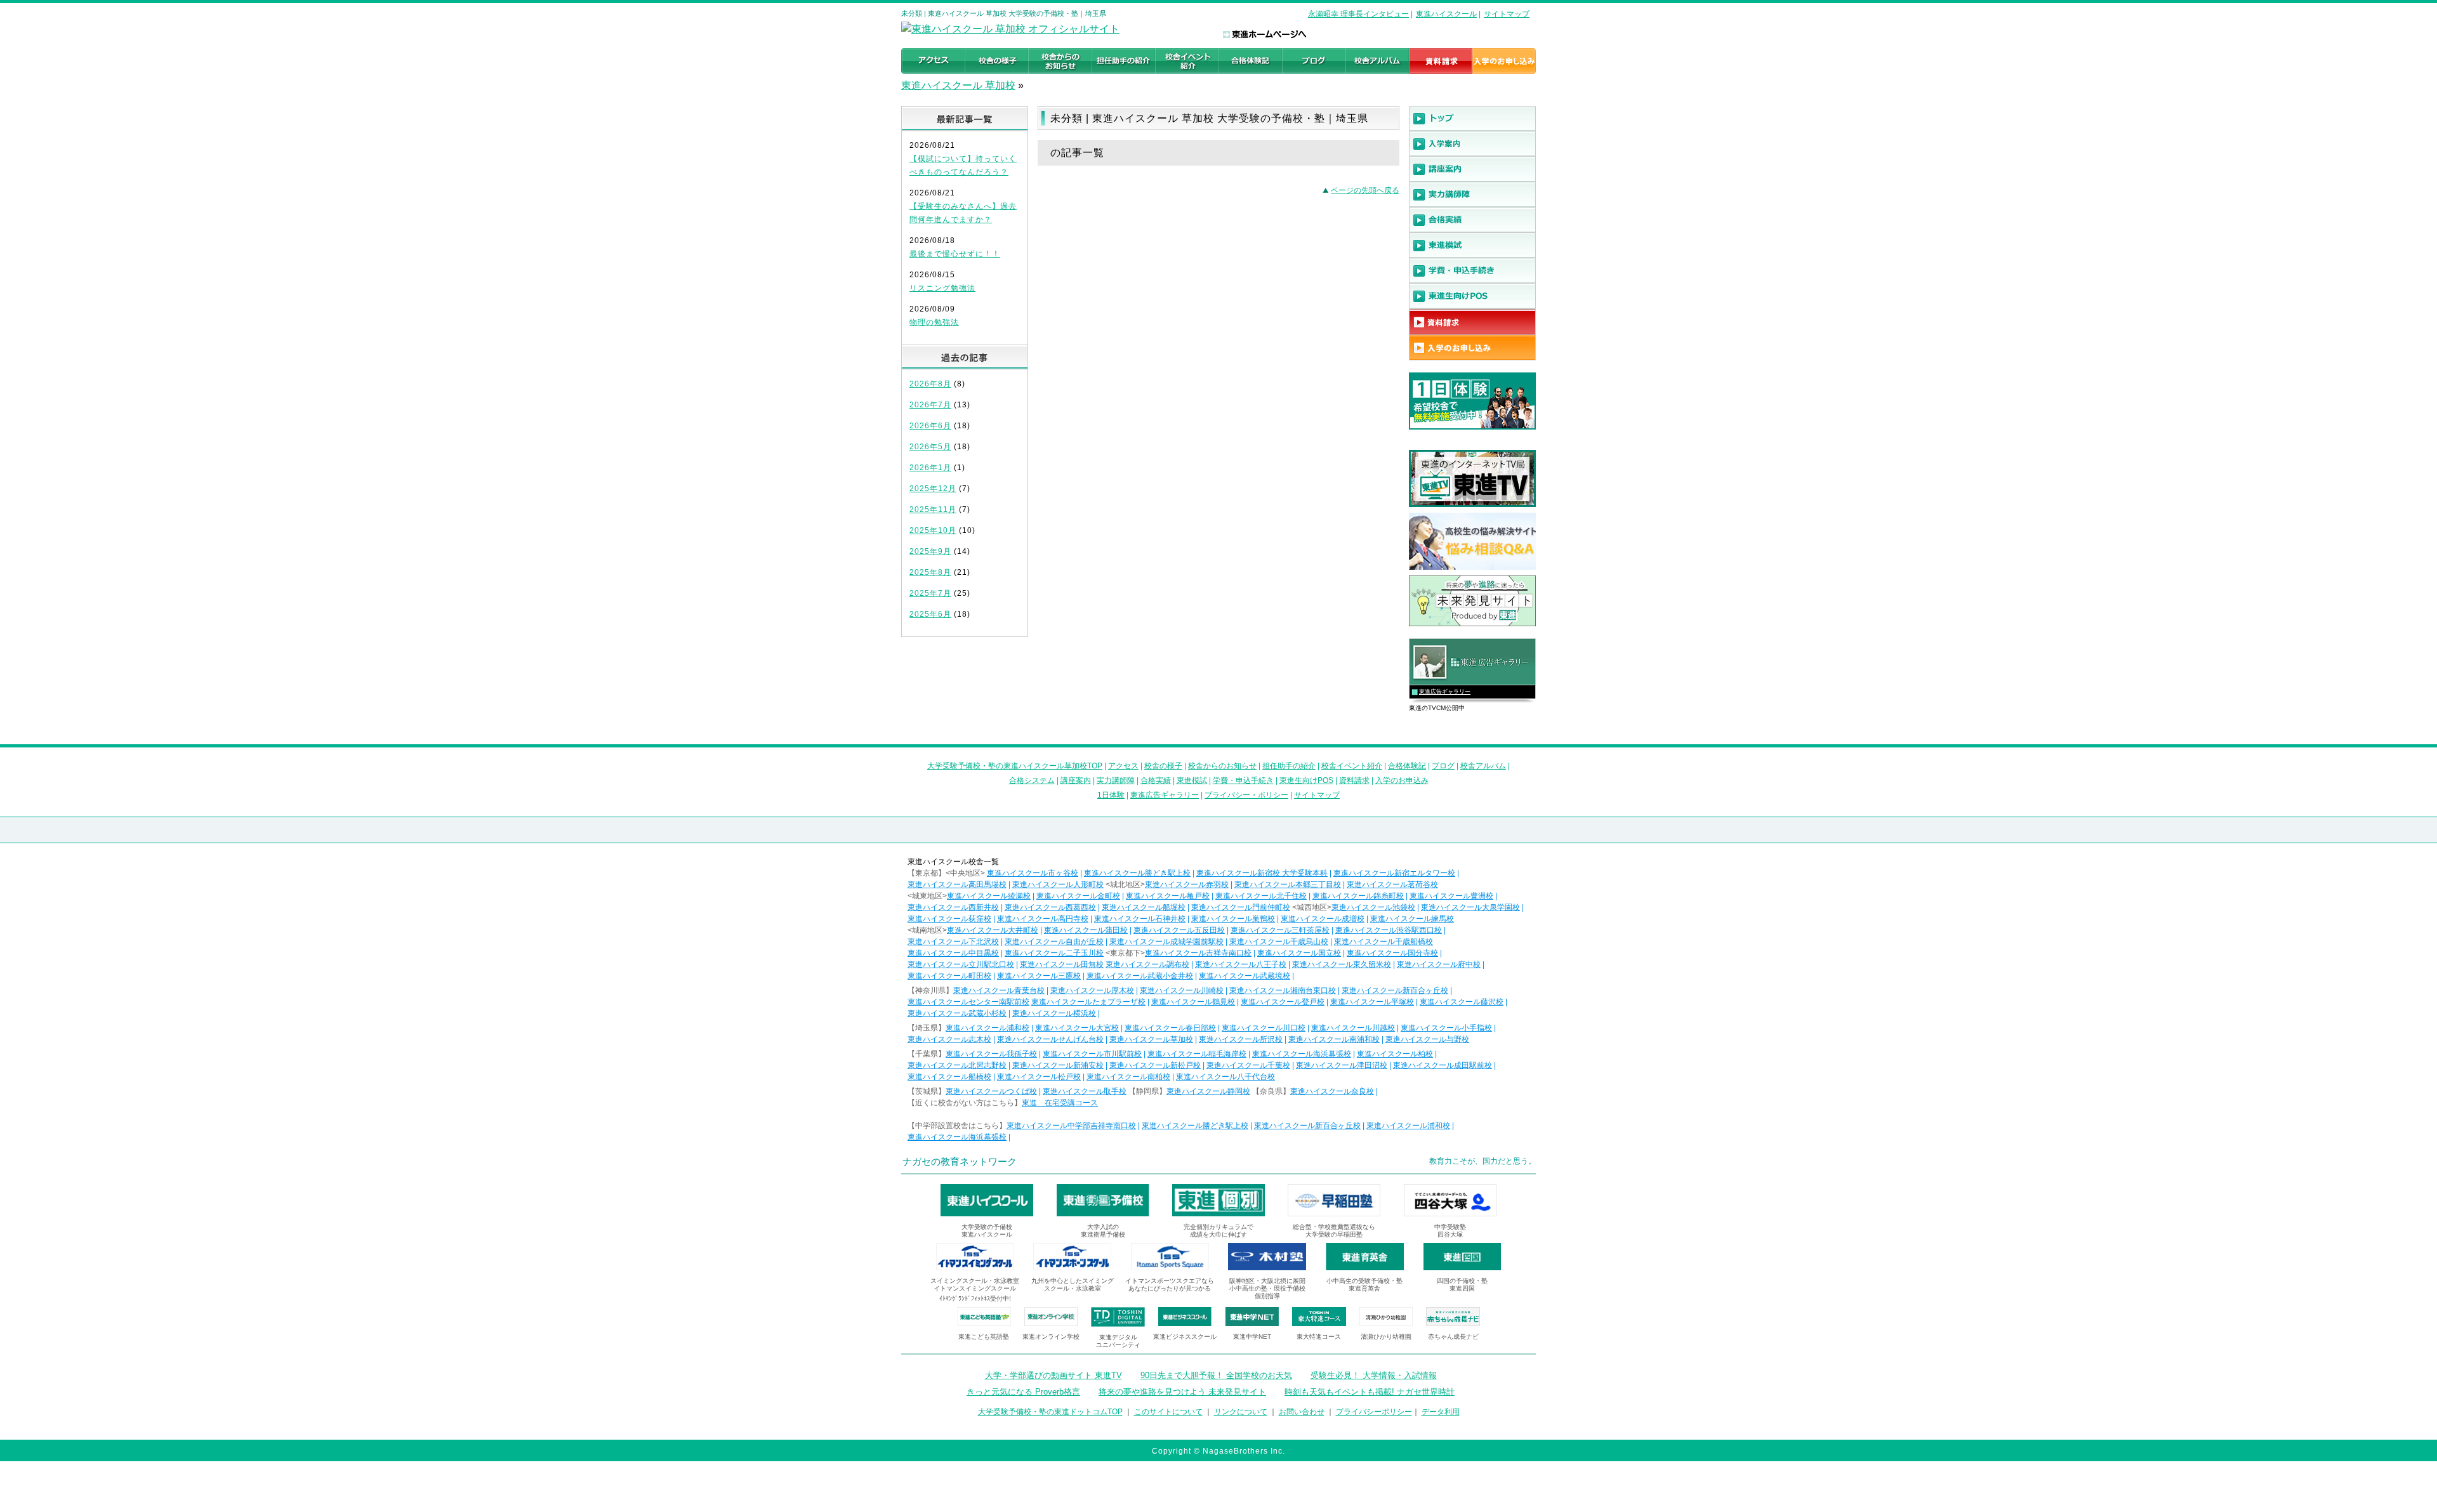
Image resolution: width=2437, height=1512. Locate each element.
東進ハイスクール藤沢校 (1462, 1002)
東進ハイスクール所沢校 (1241, 1039)
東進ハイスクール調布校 (1147, 964)
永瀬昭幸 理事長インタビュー (1358, 14)
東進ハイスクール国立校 (1299, 953)
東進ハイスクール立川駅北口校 (961, 964)
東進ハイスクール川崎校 (1182, 990)
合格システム (1032, 780)
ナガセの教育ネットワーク (960, 1161)
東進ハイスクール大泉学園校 (1470, 907)
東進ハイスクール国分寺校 (1392, 953)
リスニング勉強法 (942, 288)
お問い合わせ (1302, 1412)
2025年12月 (933, 489)
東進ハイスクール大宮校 (1077, 1028)
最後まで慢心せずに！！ (955, 254)
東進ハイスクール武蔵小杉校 (957, 1013)
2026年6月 (930, 426)
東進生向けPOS (1306, 780)
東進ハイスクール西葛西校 (1050, 907)
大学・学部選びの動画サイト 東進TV (1053, 1375)
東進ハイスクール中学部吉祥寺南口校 (1071, 1126)
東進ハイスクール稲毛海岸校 (1197, 1054)
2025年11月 (933, 509)
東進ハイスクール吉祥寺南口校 (1198, 953)
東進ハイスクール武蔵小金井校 (1140, 976)
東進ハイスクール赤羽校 (1187, 884)
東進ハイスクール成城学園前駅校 (1166, 942)
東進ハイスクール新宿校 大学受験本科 (1262, 873)
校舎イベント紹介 (1352, 766)
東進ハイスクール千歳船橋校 (1384, 942)
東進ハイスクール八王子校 (1241, 964)
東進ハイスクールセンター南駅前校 (968, 1002)
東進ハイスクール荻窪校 (949, 919)
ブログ (1443, 766)
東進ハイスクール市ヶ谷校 (1033, 873)
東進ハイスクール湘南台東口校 (1283, 990)
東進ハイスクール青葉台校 (999, 990)
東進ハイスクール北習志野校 (957, 1065)
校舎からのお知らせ (1222, 766)
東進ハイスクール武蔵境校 (1245, 976)
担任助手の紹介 (1289, 766)
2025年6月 (930, 614)
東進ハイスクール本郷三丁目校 (1288, 884)
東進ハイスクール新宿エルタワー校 (1394, 873)
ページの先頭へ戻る (1365, 190)
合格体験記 (1407, 766)
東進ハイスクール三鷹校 (1039, 976)
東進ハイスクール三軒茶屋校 (1280, 930)
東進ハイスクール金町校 (1078, 896)
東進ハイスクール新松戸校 (1155, 1065)
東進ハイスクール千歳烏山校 (1279, 942)
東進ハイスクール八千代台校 (1225, 1077)
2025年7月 (930, 593)
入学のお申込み (1402, 780)
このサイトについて (1168, 1412)
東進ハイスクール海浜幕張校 (1302, 1054)
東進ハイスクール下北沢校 (953, 942)
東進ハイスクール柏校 (1395, 1054)
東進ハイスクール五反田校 (1179, 930)
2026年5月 (930, 447)
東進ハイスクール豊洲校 (1451, 896)
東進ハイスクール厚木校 (1092, 990)
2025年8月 (930, 572)
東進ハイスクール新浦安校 (1058, 1065)
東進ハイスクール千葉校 (1248, 1065)
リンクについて (1241, 1412)
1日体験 (1111, 795)
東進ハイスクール (1446, 14)
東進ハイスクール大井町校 (993, 930)
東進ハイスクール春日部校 (1170, 1028)
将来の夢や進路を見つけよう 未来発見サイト (1182, 1392)
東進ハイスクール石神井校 (1140, 919)
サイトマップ (1507, 14)
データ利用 (1441, 1412)
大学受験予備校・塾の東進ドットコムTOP (1050, 1412)
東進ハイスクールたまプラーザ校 (1088, 1002)
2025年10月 (933, 530)
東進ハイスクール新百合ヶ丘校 (1395, 990)
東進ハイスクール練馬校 (1412, 919)
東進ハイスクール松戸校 (1039, 1077)
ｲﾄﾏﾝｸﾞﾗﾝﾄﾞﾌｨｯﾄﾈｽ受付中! (975, 1298)
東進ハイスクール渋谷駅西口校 (1389, 930)
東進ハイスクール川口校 (1264, 1028)
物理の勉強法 (934, 322)
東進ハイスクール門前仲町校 (1241, 907)
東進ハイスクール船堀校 (1144, 907)
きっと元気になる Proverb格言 (1023, 1392)
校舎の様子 (1163, 766)
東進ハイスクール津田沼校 (1342, 1065)
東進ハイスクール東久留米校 (1342, 964)
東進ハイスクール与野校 (1427, 1039)
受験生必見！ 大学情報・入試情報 (1374, 1375)
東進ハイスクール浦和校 (987, 1028)
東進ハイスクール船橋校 (949, 1077)
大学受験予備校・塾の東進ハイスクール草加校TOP (1015, 766)
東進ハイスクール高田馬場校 (957, 884)
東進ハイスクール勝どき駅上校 (1137, 873)
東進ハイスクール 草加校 (958, 85)
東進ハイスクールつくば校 (991, 1091)
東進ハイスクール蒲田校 (1086, 930)
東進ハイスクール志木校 (949, 1039)
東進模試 (1192, 780)
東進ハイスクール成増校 (1323, 919)
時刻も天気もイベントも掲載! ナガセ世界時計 (1370, 1392)
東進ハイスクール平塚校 (1372, 1002)
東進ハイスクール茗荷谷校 (1392, 884)
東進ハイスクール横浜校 (1054, 1013)
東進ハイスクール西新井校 (953, 907)
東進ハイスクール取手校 (1085, 1091)
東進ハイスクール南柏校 (1128, 1077)
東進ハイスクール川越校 (1353, 1028)
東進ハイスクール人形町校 (1058, 884)
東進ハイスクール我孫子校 (991, 1054)
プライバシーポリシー (1374, 1412)
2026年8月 (930, 384)
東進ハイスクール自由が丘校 (1054, 942)
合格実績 (1156, 780)
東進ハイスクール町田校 (949, 976)
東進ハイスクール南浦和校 (1334, 1039)
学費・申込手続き (1243, 780)
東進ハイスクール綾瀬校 (989, 896)
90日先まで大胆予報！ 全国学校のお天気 (1216, 1375)
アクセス (1123, 766)
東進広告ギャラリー (1445, 692)
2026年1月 (930, 468)
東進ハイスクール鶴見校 (1193, 1002)
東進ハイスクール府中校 (1439, 964)
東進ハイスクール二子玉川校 (1054, 953)
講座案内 (1076, 780)
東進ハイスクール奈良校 (1332, 1091)
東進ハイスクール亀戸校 (1168, 896)
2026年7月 (930, 405)
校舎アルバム (1483, 766)
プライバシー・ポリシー (1246, 795)
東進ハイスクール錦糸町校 (1358, 896)
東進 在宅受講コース (1060, 1103)
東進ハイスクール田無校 (1062, 964)
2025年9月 (930, 551)
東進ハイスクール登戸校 (1283, 1002)
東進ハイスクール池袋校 (1373, 907)
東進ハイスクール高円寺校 (1043, 919)
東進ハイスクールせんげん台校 (1050, 1039)
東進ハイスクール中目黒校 (953, 953)
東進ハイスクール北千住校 (1261, 896)
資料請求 (1354, 780)
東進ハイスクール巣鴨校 (1233, 919)
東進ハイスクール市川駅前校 (1092, 1054)
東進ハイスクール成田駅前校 (1443, 1065)
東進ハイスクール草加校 (1151, 1039)
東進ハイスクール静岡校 (1208, 1091)
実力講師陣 (1116, 780)
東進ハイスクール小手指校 (1446, 1028)
